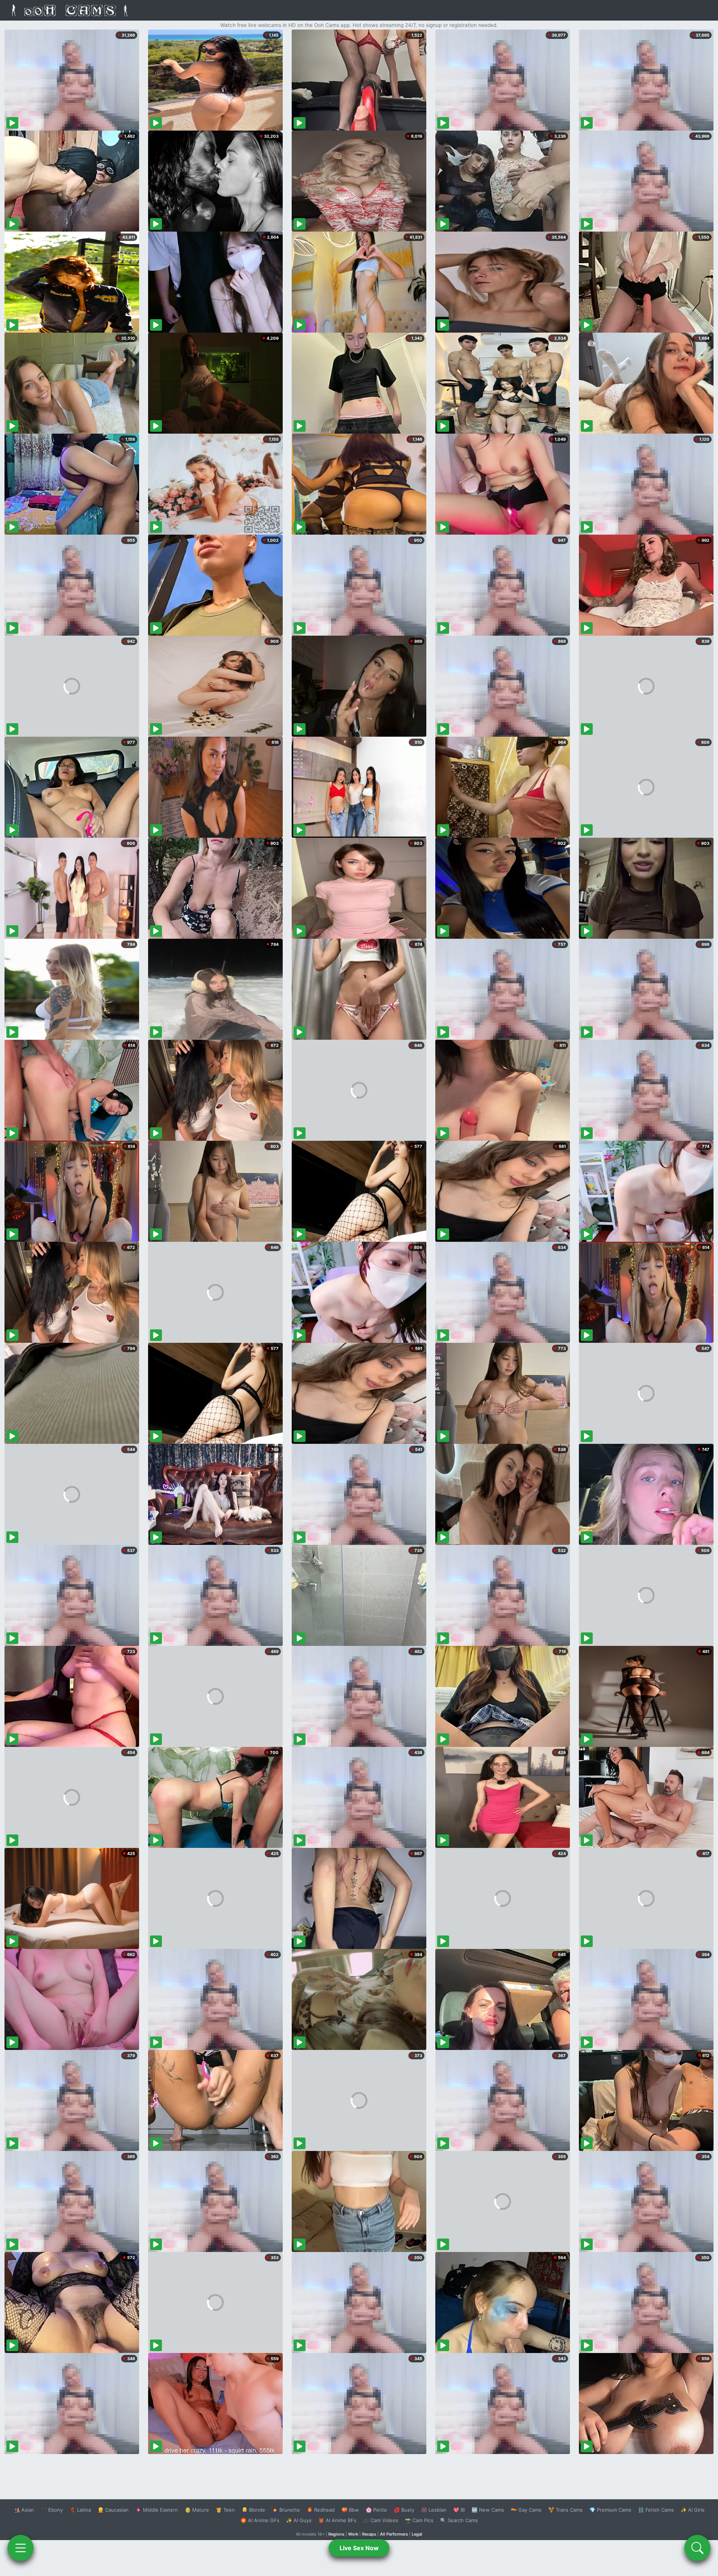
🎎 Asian (24, 2510)
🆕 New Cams (488, 2510)
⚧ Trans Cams (565, 2510)
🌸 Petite (376, 2510)
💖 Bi (459, 2510)
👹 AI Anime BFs (337, 2520)
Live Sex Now (359, 2548)
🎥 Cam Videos (381, 2520)
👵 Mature (197, 2510)
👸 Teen (225, 2510)
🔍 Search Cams (459, 2520)
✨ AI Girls (693, 2510)
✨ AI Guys (299, 2520)
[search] (697, 2548)
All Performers (394, 2534)
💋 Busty (404, 2510)
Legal (417, 2534)
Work (353, 2534)
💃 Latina (80, 2510)
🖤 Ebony (52, 2510)
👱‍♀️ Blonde (253, 2510)
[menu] (21, 2548)
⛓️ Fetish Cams (656, 2510)
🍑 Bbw (350, 2510)
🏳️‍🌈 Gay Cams (526, 2510)
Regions (336, 2534)
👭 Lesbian (434, 2510)
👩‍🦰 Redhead (321, 2510)
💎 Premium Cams (610, 2510)
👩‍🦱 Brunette (286, 2510)
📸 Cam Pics (419, 2520)
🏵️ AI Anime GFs (260, 2520)
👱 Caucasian (113, 2510)
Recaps (369, 2534)
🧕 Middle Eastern (157, 2510)
